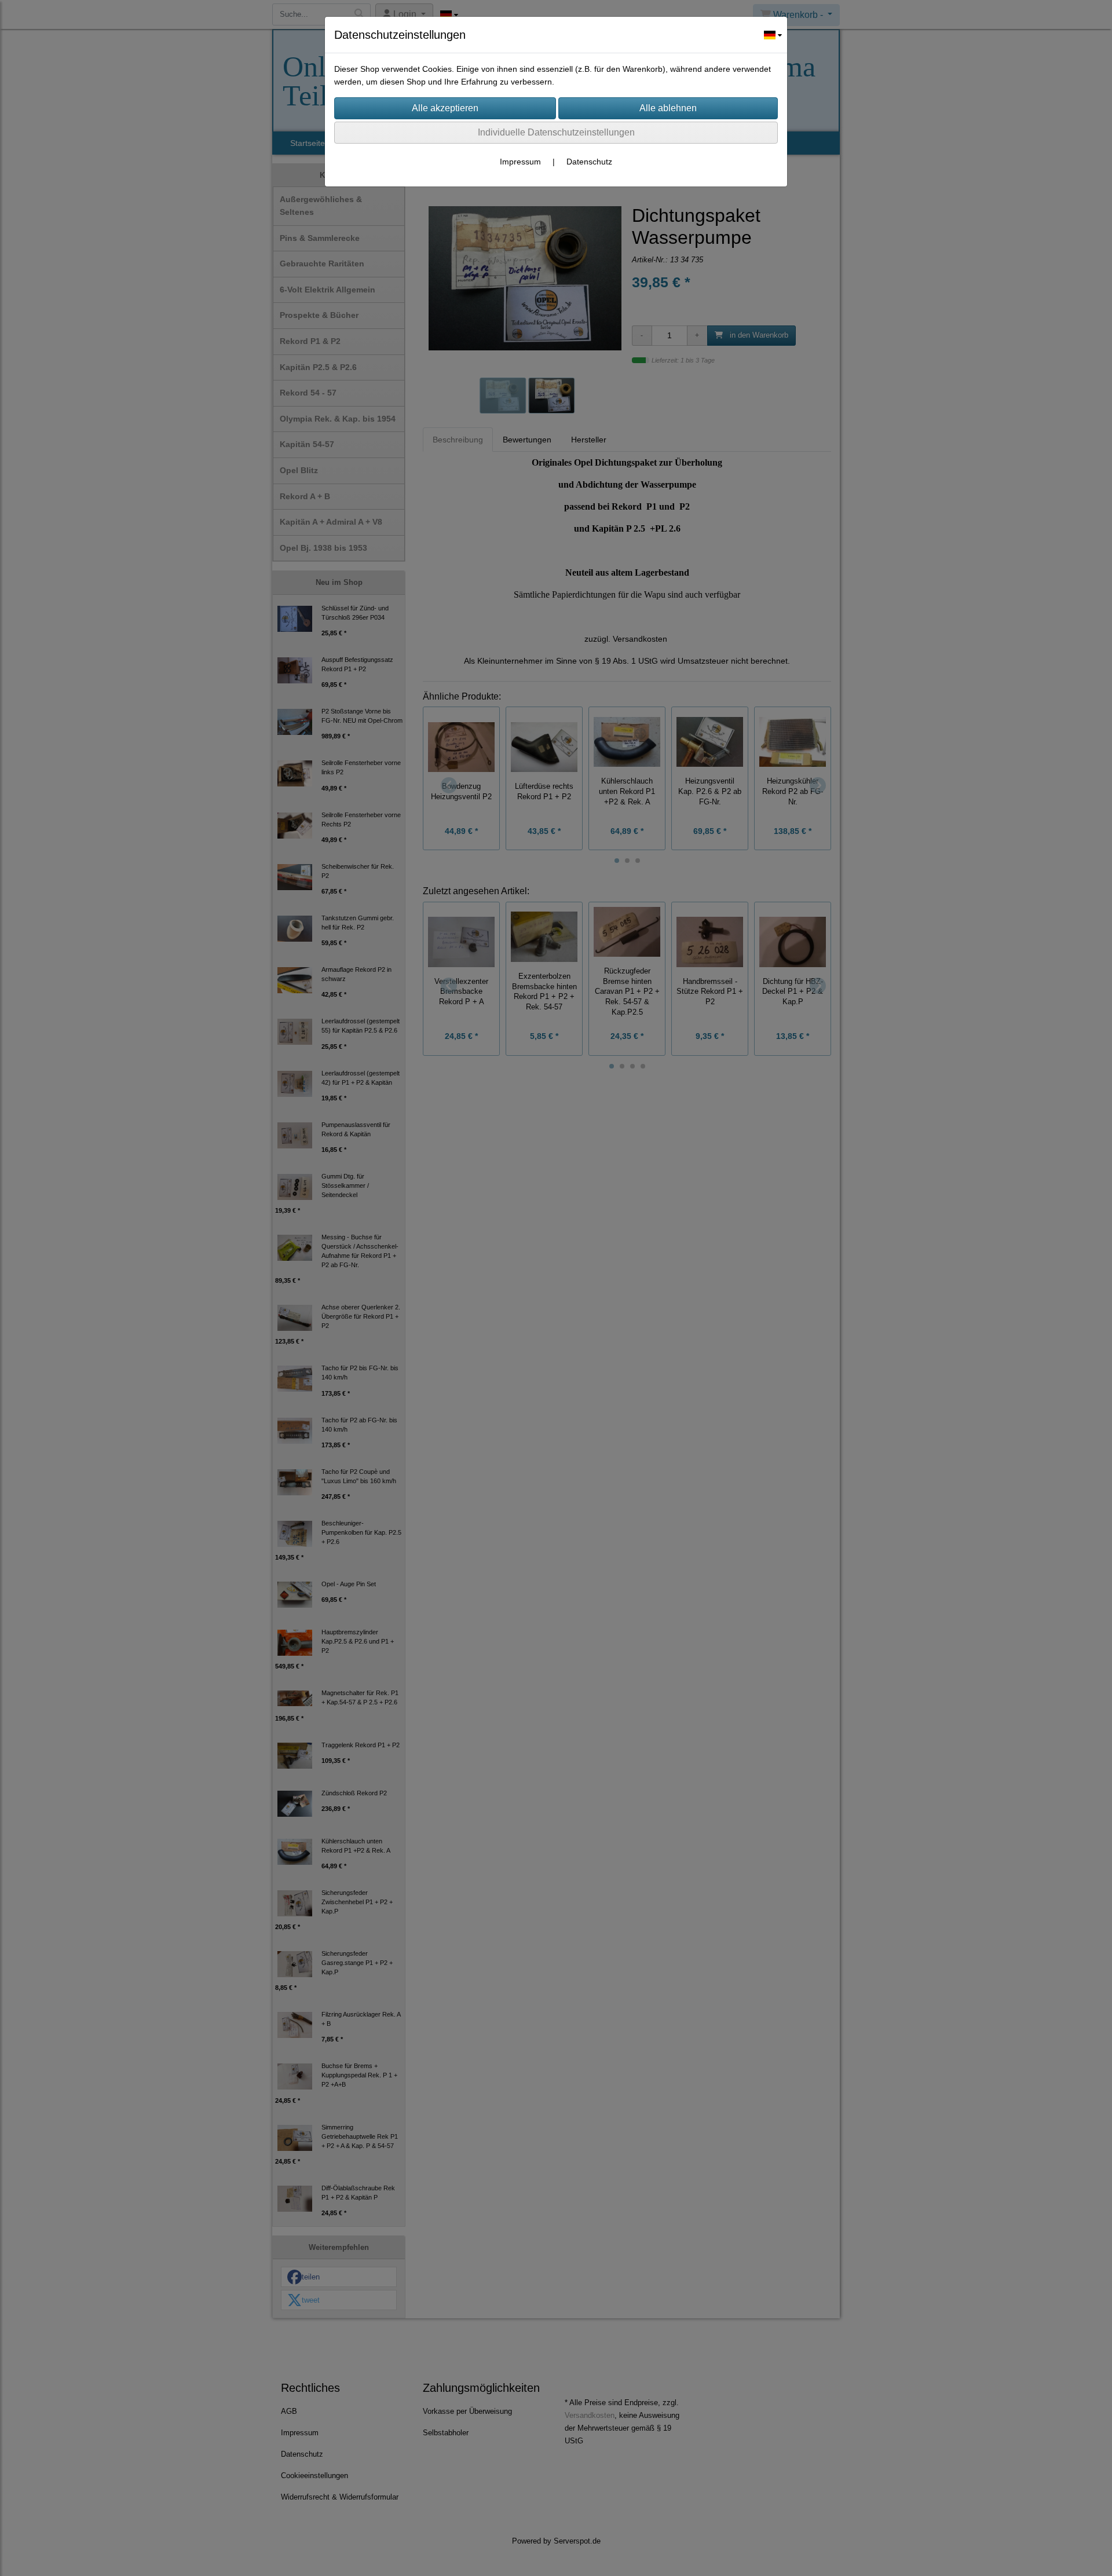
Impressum (520, 162)
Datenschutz (589, 162)
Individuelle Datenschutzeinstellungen (556, 132)
